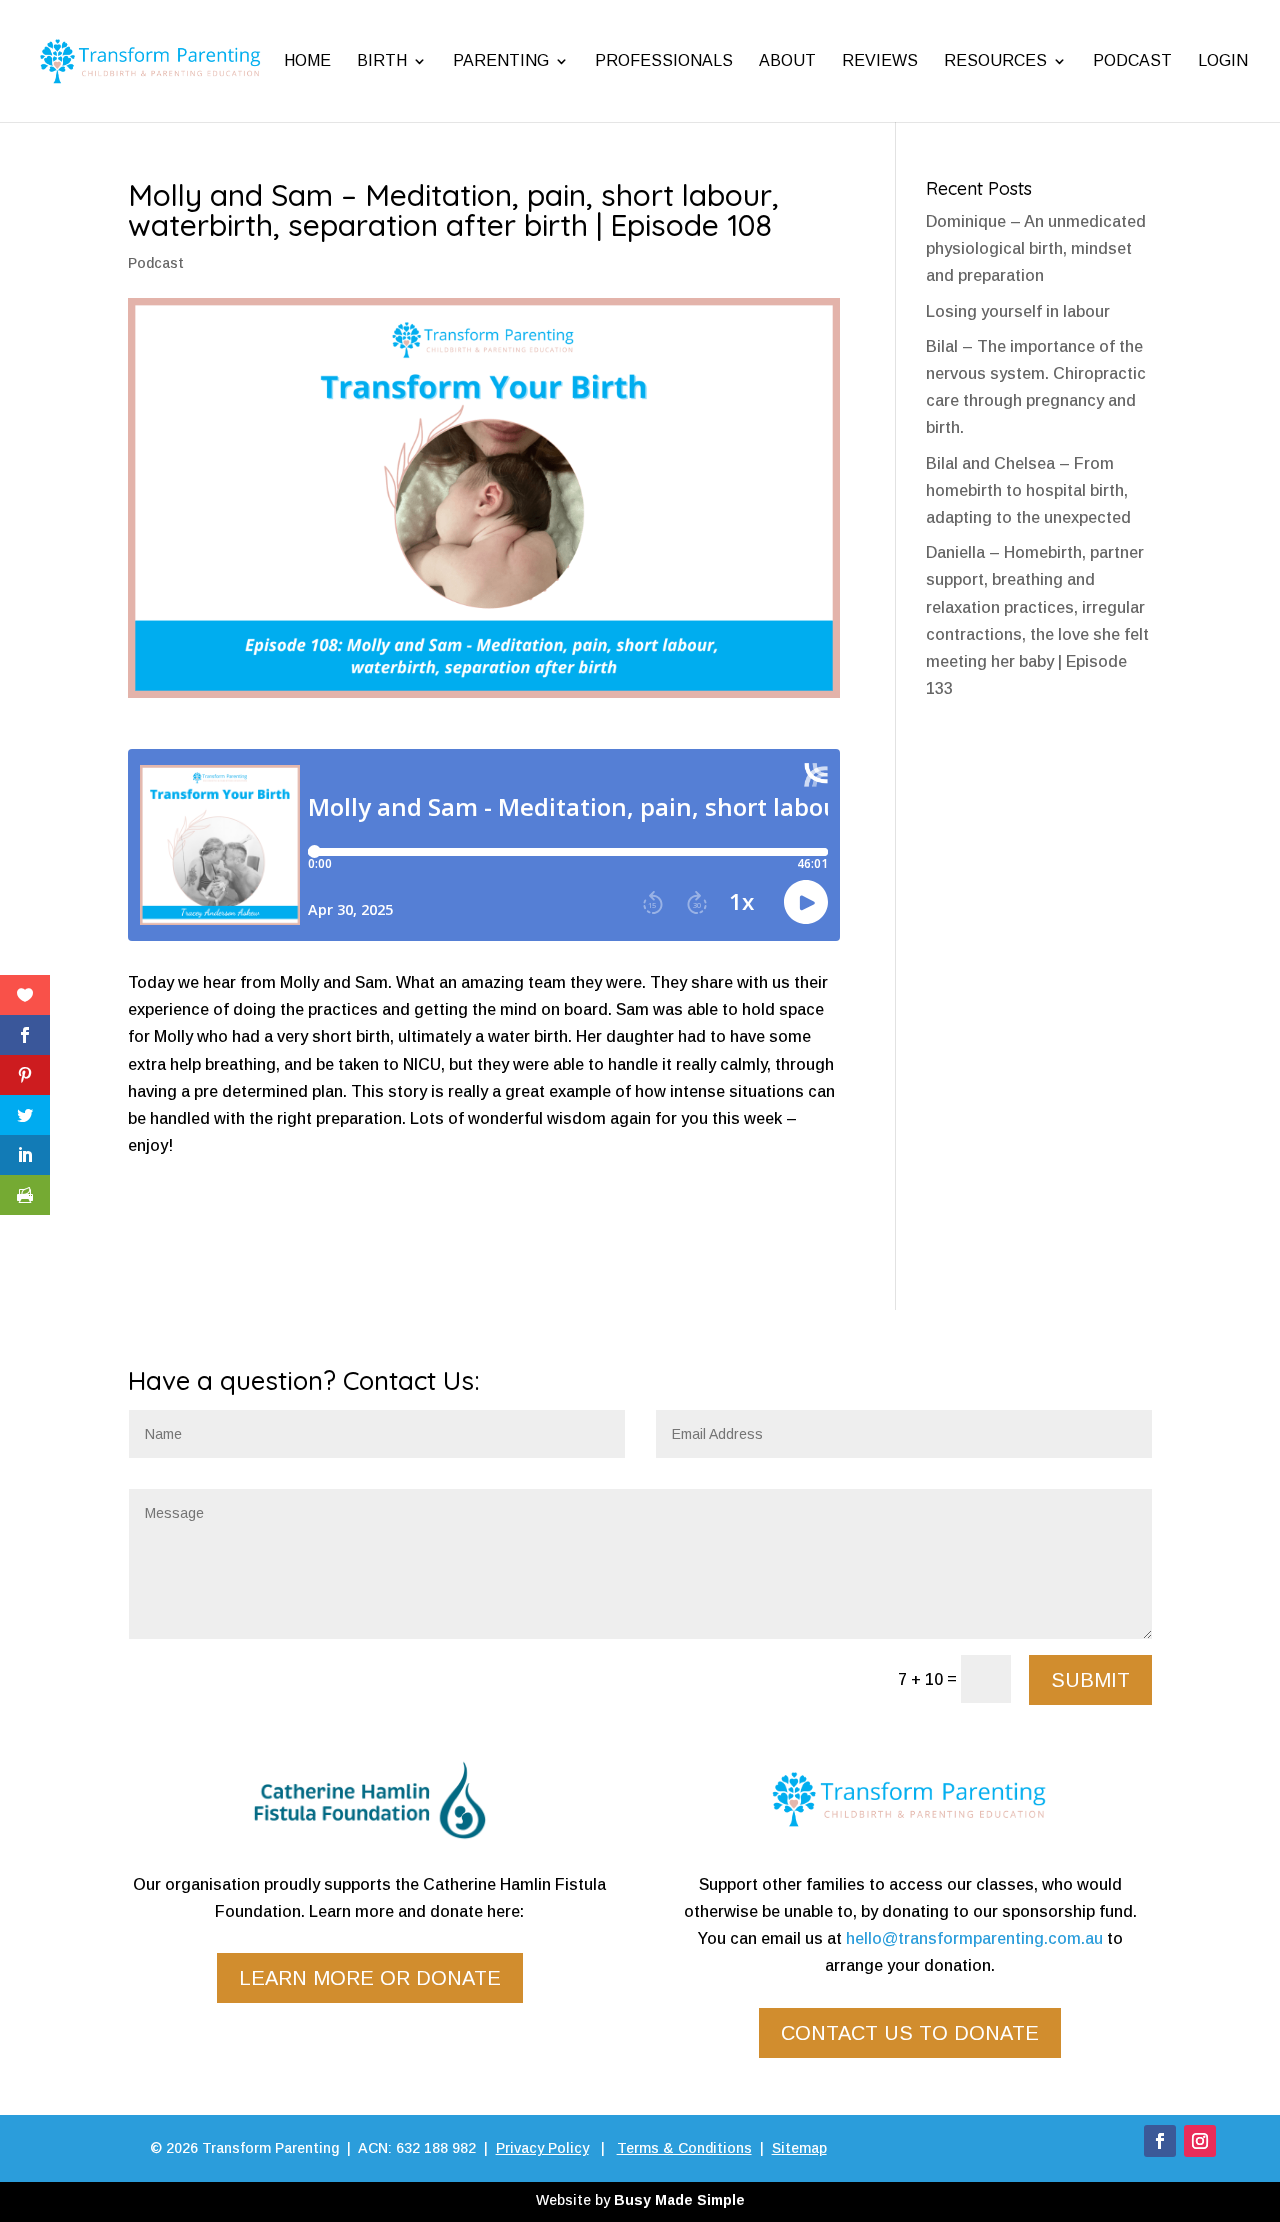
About (787, 60)
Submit (1090, 1680)
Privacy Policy (542, 2148)
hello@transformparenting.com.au (974, 1938)
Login (1223, 60)
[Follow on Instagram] (1200, 2141)
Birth (382, 60)
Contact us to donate (910, 2033)
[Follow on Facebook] (1160, 2141)
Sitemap (799, 2148)
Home (307, 60)
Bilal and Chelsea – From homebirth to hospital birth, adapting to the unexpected (1028, 490)
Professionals (664, 60)
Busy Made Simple (679, 2200)
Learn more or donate (370, 1978)
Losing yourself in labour (1018, 311)
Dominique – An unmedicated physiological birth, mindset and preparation (1036, 248)
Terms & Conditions (684, 2148)
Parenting (501, 60)
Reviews (880, 60)
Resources (995, 60)
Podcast (1132, 60)
